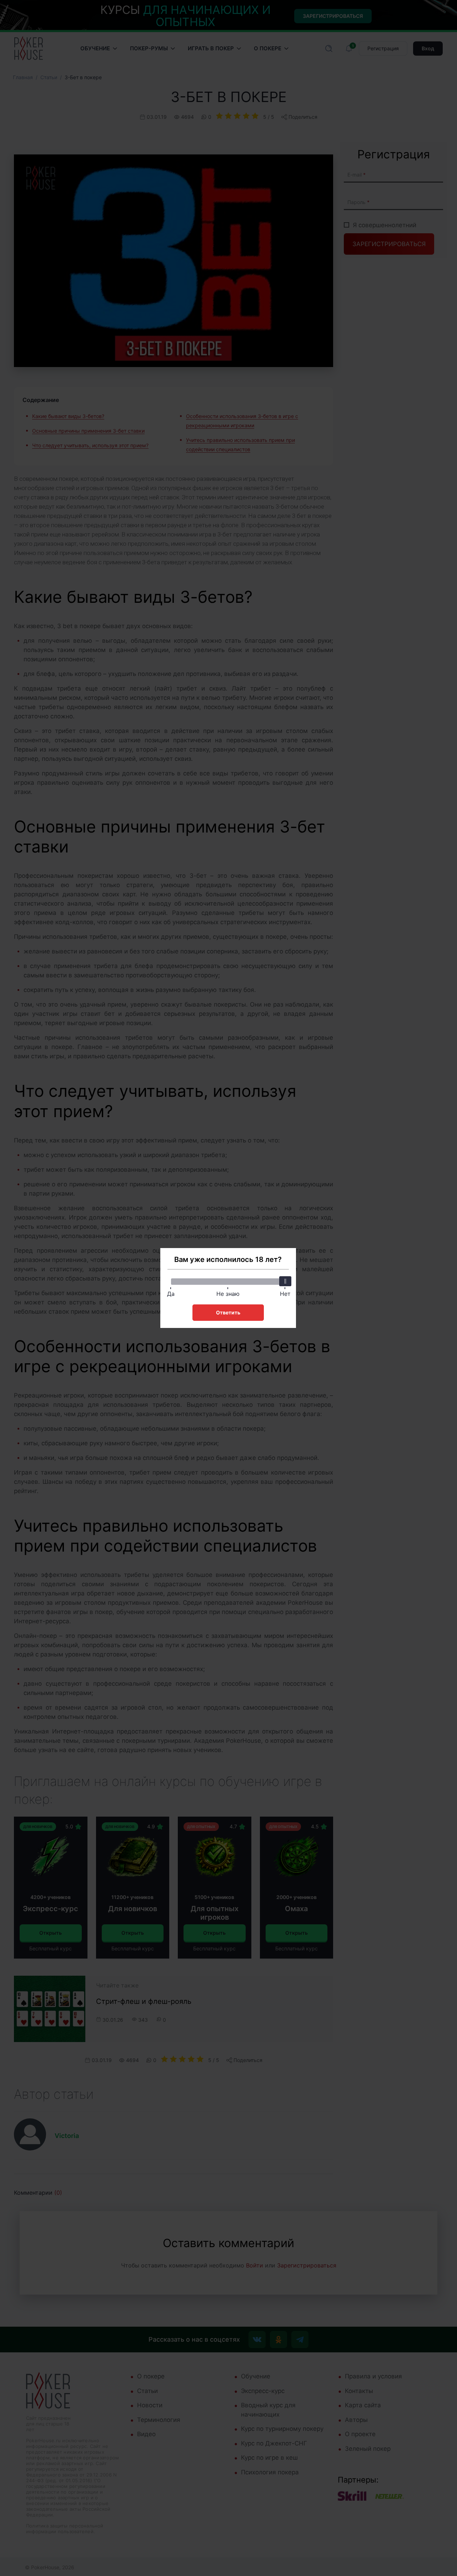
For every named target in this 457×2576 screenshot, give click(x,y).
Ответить (228, 1312)
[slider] (285, 1281)
